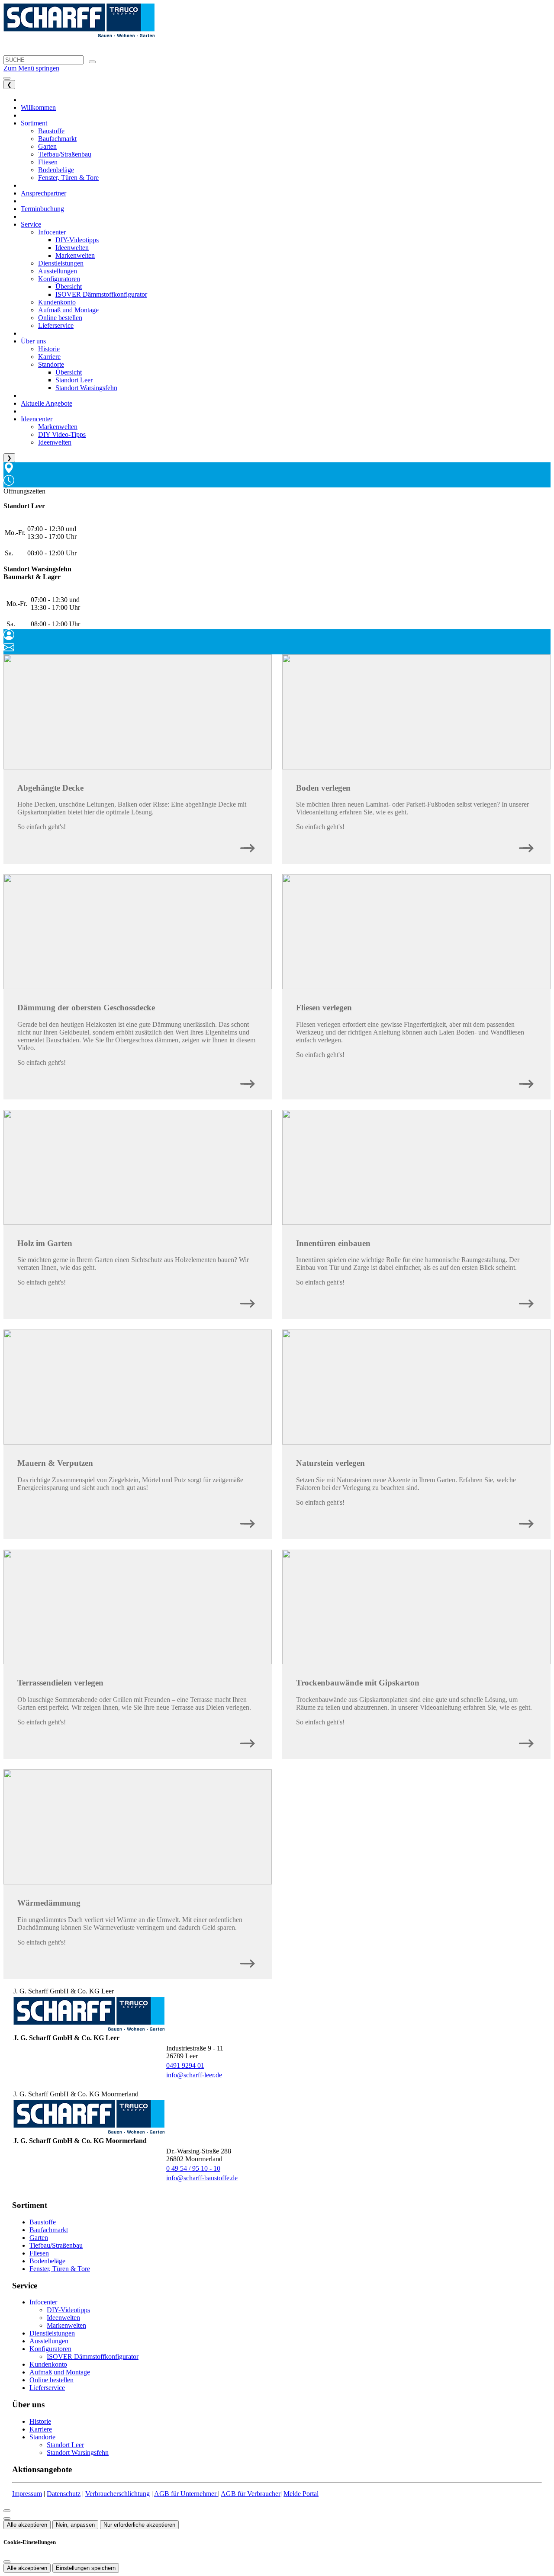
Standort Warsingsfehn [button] (86, 388)
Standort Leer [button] (74, 380)
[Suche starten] (92, 62)
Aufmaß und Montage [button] (68, 310)
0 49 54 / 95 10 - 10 (193, 2168)
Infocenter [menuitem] (52, 232)
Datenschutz (64, 2494)
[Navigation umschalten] (7, 78)
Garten (39, 2238)
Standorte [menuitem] (51, 364)
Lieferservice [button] (56, 325)
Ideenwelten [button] (72, 248)
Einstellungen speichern (86, 2568)
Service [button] (31, 224)
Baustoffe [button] (51, 131)
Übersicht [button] (69, 287)
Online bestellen (52, 2380)
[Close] (7, 2511)
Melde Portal (301, 2494)
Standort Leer (65, 2445)
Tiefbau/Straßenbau (56, 2245)
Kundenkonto (48, 2364)
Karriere (41, 2429)
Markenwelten (66, 2325)
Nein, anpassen (75, 2525)
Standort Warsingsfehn (78, 2453)
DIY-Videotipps (68, 2310)
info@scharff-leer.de (194, 2075)
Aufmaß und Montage (60, 2372)
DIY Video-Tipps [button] (62, 434)
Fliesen (39, 2253)
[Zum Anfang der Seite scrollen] (7, 2518)
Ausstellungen (49, 2341)
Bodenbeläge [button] (56, 170)
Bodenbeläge (47, 2261)
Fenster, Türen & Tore (60, 2269)
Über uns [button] (33, 341)
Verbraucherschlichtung (118, 2494)
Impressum (27, 2494)
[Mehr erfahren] (248, 846)
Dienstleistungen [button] (61, 263)
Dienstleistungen (52, 2333)
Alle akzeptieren (27, 2525)
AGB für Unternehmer (186, 2494)
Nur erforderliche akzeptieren (139, 2525)
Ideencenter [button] (37, 419)
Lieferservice (47, 2388)
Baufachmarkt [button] (57, 139)
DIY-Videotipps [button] (77, 240)
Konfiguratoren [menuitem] (59, 279)
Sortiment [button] (34, 123)
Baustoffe (43, 2222)
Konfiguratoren (50, 2349)
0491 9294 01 (185, 2065)
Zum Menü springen (31, 68)
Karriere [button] (49, 357)
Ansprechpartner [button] (43, 193)
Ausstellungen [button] (58, 271)
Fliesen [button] (48, 162)
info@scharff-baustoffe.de (202, 2178)
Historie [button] (49, 349)
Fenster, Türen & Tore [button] (68, 178)
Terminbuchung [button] (42, 209)
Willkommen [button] (38, 107)
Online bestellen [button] (60, 318)
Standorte (42, 2437)
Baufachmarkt (49, 2230)
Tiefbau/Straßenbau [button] (65, 154)
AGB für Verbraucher (251, 2494)
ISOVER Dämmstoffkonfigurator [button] (101, 294)
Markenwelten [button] (75, 255)
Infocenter (43, 2302)
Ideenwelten (63, 2318)
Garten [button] (47, 146)
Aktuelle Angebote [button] (47, 403)
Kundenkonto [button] (57, 302)
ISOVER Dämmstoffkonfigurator (93, 2357)
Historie (40, 2421)
